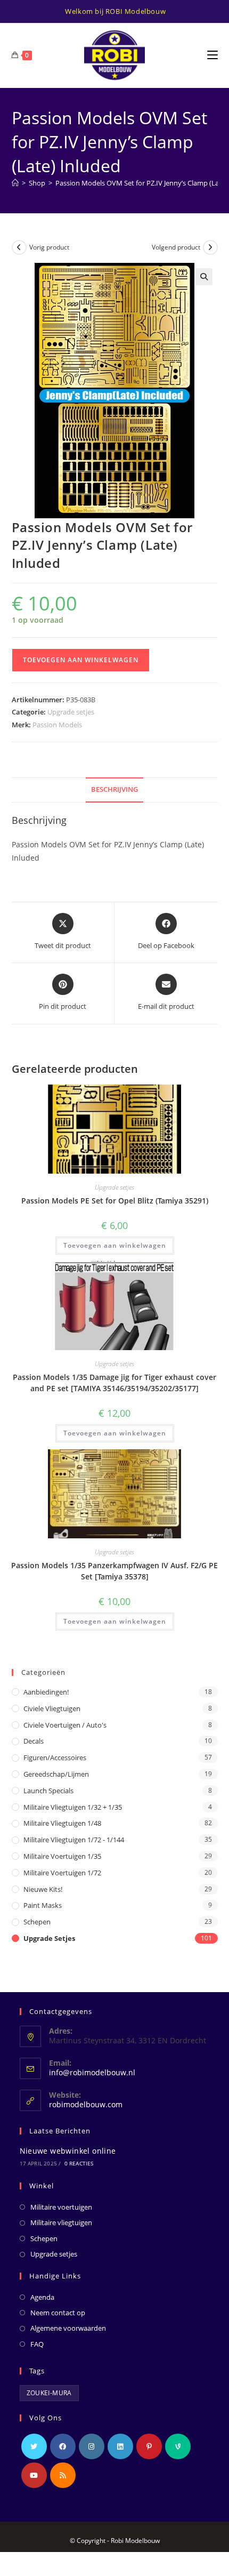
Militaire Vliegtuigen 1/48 (62, 1823)
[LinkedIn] (120, 2446)
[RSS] (63, 2475)
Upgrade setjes (71, 712)
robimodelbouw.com (86, 2104)
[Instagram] (92, 2446)
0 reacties (79, 2163)
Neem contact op (58, 2313)
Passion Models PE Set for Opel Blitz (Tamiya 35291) (115, 1201)
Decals (34, 1741)
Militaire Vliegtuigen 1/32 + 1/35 (73, 1807)
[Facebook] (63, 2446)
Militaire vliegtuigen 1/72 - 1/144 (74, 1840)
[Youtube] (34, 2475)
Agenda (42, 2297)
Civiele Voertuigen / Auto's (65, 1725)
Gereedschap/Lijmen (56, 1774)
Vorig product (49, 247)
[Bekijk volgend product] (210, 247)
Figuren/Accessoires (55, 1758)
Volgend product (176, 247)
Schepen (37, 1922)
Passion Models (57, 725)
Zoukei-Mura (49, 2393)
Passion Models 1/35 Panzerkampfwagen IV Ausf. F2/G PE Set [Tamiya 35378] (114, 1571)
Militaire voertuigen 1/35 (62, 1856)
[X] (34, 2446)
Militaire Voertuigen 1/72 (62, 1873)
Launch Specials (48, 1791)
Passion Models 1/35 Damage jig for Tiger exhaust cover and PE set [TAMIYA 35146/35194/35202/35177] (114, 1383)
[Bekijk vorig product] (19, 247)
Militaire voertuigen (61, 2207)
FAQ (37, 2344)
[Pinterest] (149, 2446)
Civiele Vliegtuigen (52, 1708)
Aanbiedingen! (46, 1692)
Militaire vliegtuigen (61, 2222)
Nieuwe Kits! (43, 1889)
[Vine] (178, 2446)
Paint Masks (43, 1905)
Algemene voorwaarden (68, 2328)
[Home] (15, 183)
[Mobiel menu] (212, 55)
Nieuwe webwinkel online (68, 2151)
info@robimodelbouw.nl (92, 2072)
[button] (204, 277)
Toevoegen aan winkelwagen (81, 660)
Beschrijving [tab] (114, 789)
